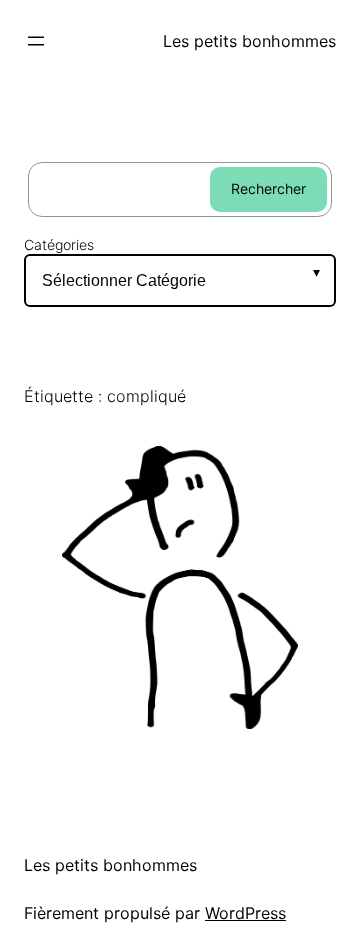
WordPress (245, 913)
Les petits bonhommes (249, 41)
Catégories (59, 245)
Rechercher (268, 188)
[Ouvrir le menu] (36, 41)
